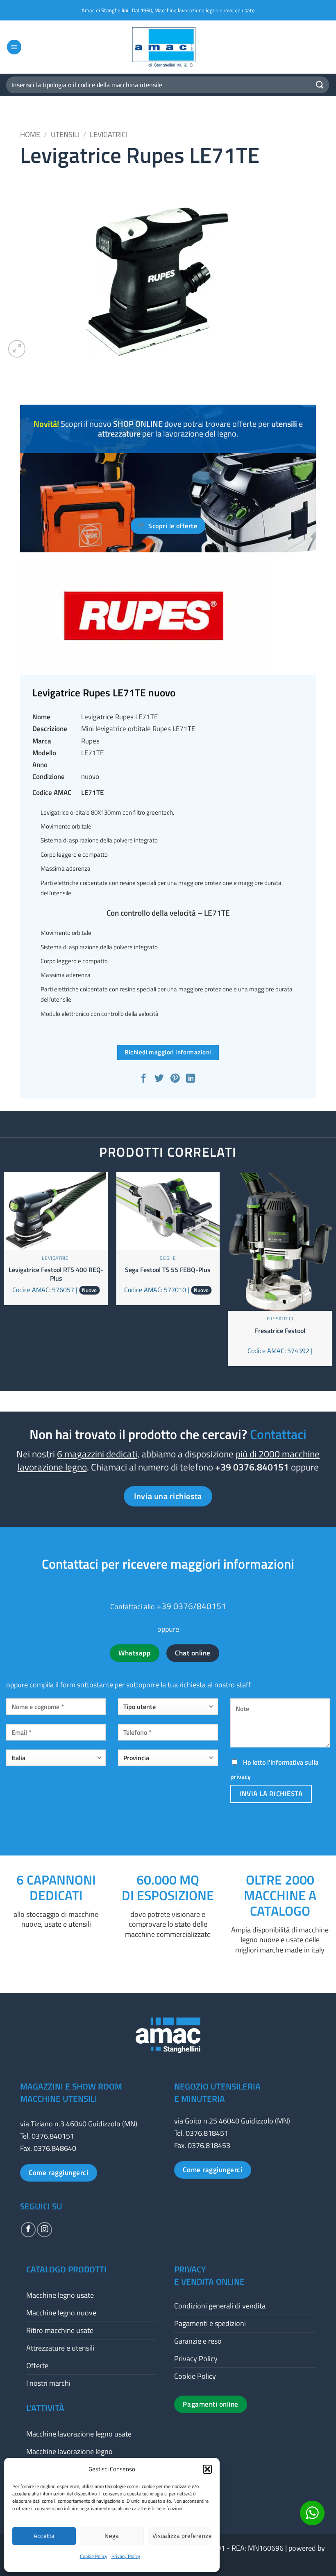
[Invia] (320, 85)
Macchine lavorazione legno (69, 2451)
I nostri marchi (48, 2383)
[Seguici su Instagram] (44, 2229)
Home (30, 134)
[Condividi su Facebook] (144, 1079)
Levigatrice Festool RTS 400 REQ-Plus (56, 1274)
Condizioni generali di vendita (220, 2306)
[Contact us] (312, 2513)
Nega (112, 2536)
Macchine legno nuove (61, 2313)
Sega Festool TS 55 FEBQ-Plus (168, 1270)
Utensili (65, 134)
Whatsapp (134, 1653)
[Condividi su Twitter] (160, 1079)
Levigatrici (109, 134)
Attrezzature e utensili (60, 2348)
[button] (207, 2469)
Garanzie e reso (198, 2341)
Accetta (44, 2536)
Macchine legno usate (60, 2295)
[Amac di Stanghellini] (168, 47)
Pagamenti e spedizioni (210, 2323)
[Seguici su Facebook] (28, 2229)
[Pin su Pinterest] (176, 1079)
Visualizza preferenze (182, 2536)
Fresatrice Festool (280, 1331)
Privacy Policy (126, 2556)
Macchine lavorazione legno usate (79, 2434)
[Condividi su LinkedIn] (192, 1079)
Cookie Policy (94, 2556)
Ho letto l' (274, 1769)
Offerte (37, 2365)
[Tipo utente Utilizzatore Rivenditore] (168, 1710)
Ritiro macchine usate (60, 2330)
